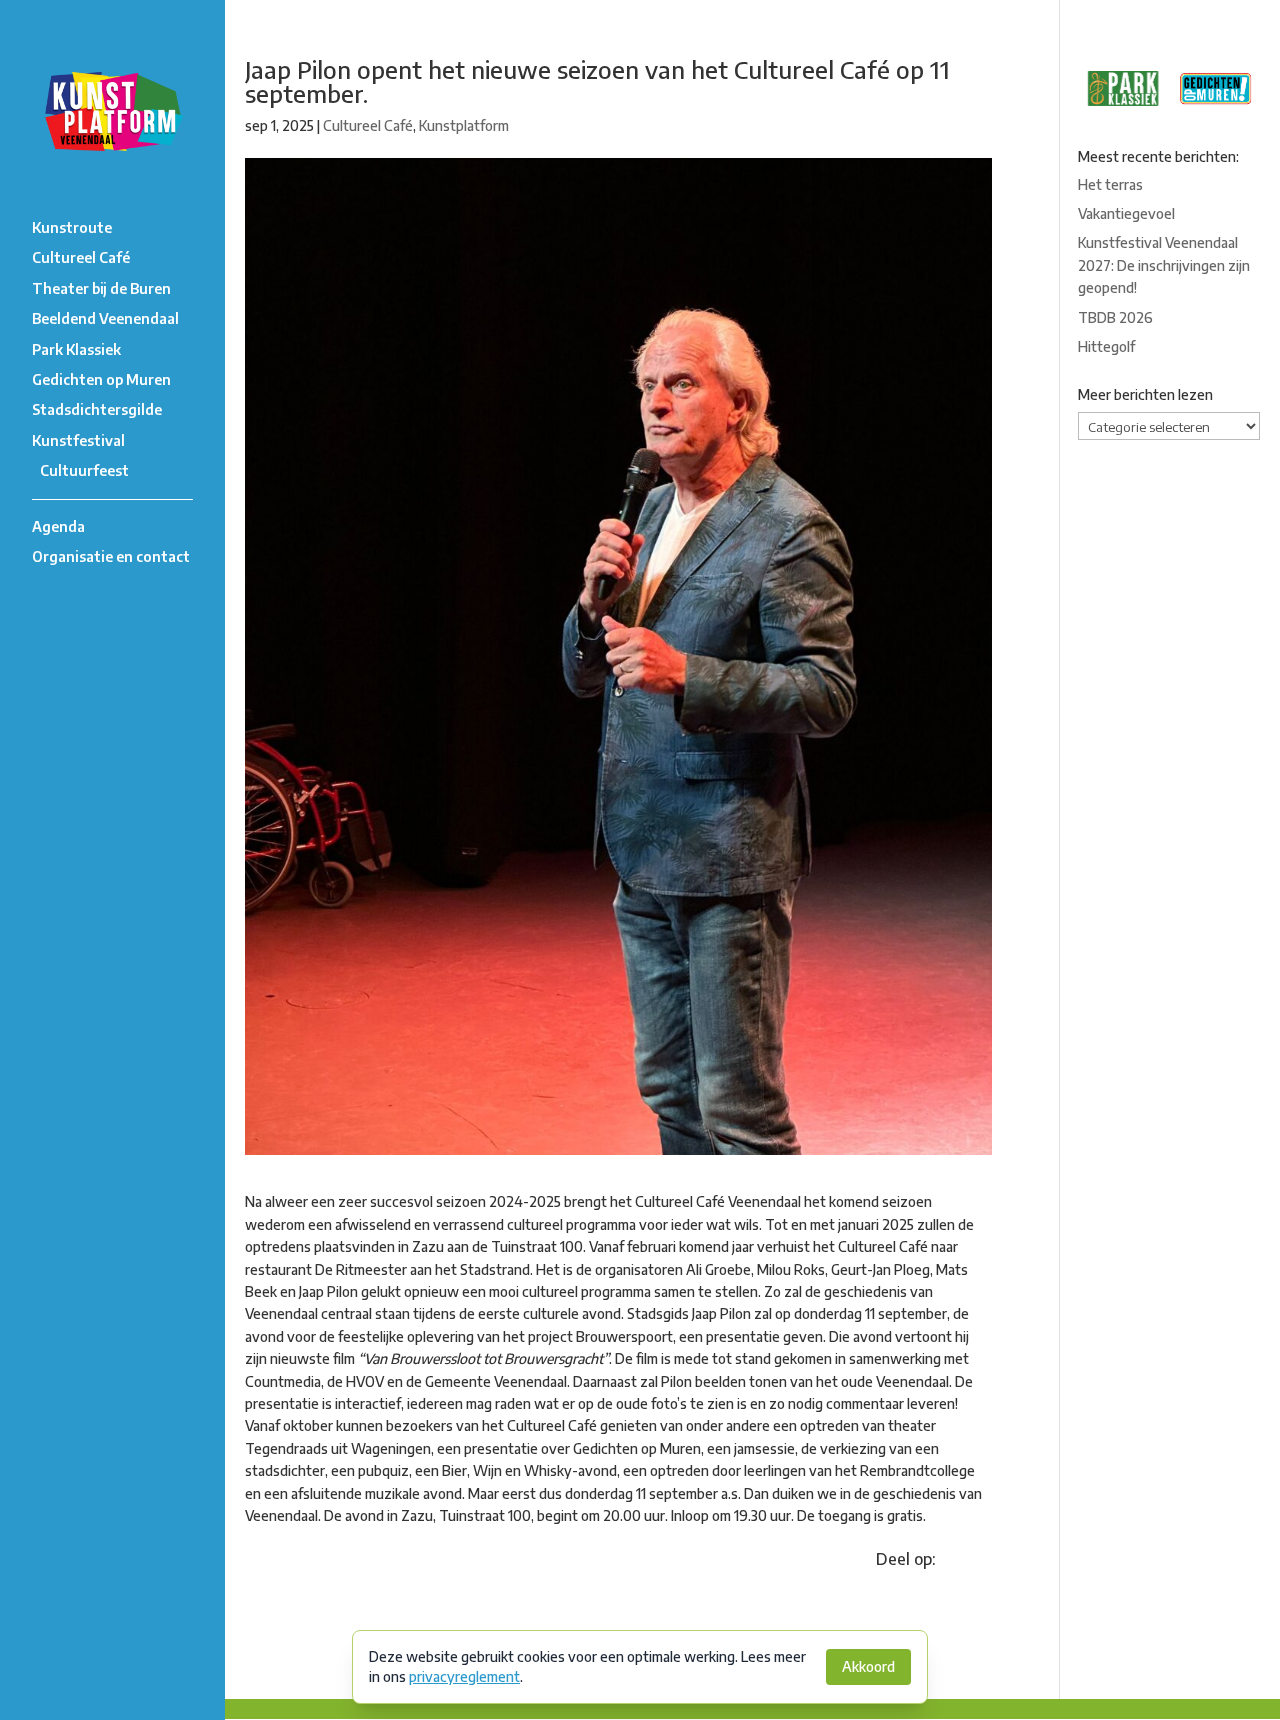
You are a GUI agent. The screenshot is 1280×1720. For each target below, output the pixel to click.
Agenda (58, 526)
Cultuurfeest (84, 470)
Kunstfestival (78, 440)
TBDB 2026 (1115, 317)
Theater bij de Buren (101, 288)
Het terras (1110, 184)
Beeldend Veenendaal (105, 318)
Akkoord (868, 1666)
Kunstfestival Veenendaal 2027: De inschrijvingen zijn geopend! (1164, 265)
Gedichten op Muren (101, 379)
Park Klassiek (76, 349)
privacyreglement (464, 1676)
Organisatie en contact (111, 556)
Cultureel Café (81, 257)
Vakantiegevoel (1126, 213)
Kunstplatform (464, 125)
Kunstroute (72, 227)
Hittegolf (1106, 346)
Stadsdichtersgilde (97, 409)
